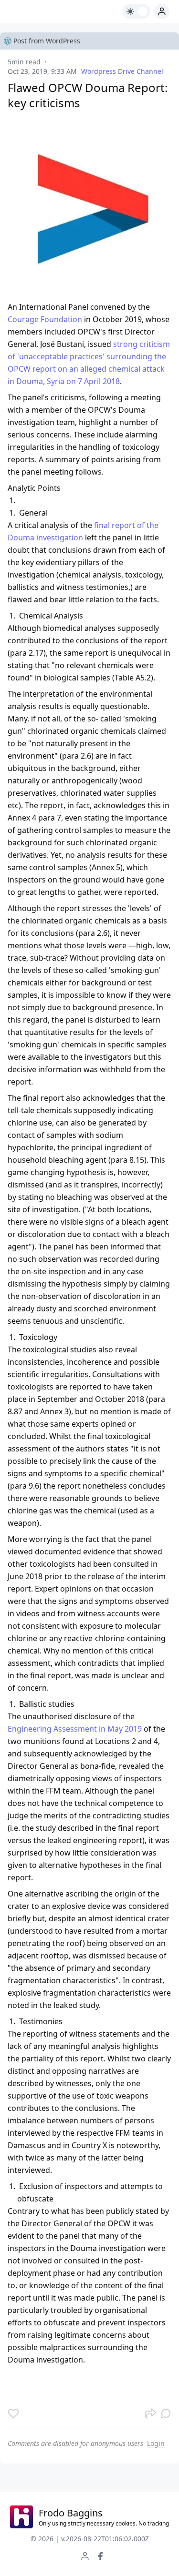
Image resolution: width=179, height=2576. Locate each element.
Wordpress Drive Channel (122, 71)
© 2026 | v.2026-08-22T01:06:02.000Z (90, 2539)
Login (156, 2443)
